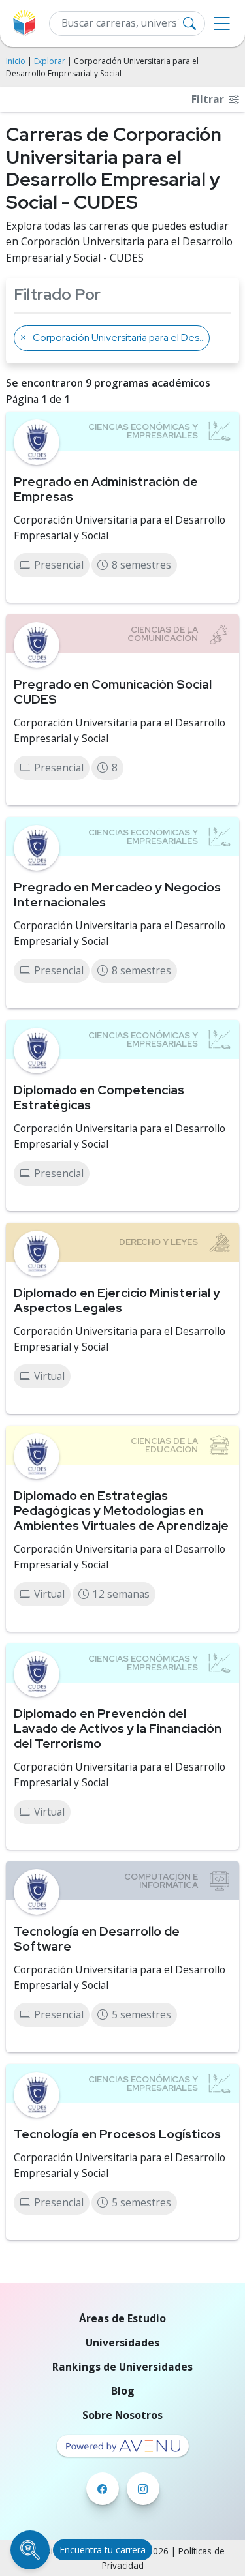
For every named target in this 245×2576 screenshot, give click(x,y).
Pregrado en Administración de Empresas (106, 489)
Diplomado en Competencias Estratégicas (99, 1097)
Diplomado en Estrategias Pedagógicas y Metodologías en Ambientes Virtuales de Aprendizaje (121, 1510)
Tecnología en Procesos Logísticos (117, 2134)
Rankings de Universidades (122, 2367)
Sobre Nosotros (122, 2415)
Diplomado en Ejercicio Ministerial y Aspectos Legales (117, 1300)
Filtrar (209, 99)
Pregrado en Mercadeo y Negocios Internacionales (117, 894)
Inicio (16, 61)
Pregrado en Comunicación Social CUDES (113, 692)
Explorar (50, 61)
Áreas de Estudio (122, 2318)
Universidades (122, 2343)
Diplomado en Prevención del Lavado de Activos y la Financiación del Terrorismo (118, 1728)
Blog (123, 2391)
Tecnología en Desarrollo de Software (97, 1939)
